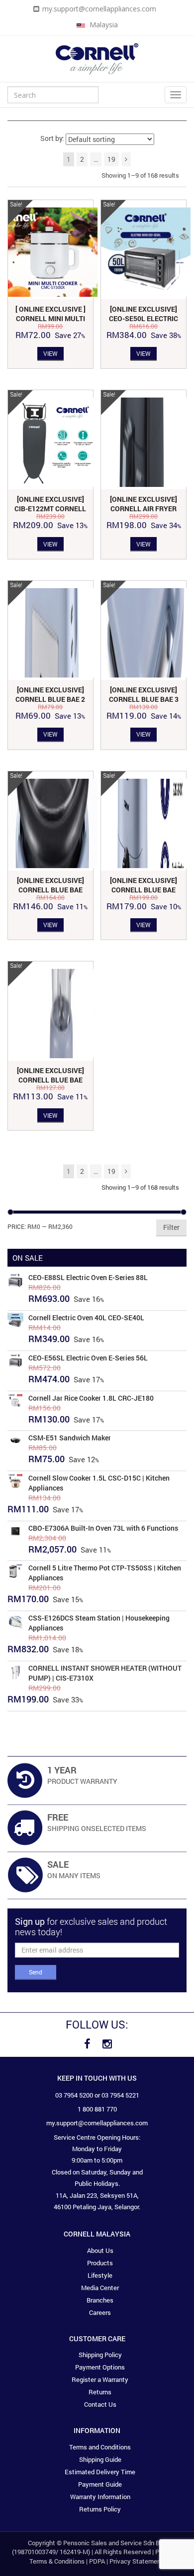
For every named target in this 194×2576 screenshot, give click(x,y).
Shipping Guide (100, 2459)
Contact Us (100, 2404)
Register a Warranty (100, 2379)
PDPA (97, 2561)
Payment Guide (100, 2484)
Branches (100, 2300)
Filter (171, 1227)
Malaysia (103, 25)
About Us (100, 2250)
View (50, 353)
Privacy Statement (136, 2561)
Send (36, 1972)
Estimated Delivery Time (100, 2472)
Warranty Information (100, 2497)
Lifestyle (100, 2275)
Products (100, 2263)
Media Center (100, 2288)
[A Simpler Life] (97, 58)
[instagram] (107, 2044)
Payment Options (100, 2367)
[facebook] (87, 2044)
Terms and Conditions (100, 2447)
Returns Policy (100, 2509)
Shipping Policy (100, 2355)
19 (111, 159)
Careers (100, 2312)
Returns (100, 2392)
